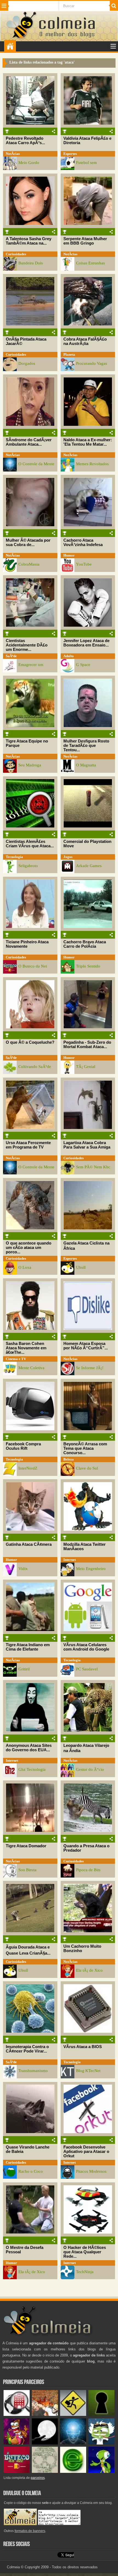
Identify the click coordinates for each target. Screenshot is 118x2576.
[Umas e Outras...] (45, 2472)
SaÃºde (11, 656)
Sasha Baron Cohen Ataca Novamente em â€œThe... (26, 1348)
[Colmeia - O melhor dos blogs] (22, 38)
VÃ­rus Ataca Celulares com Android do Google (86, 1647)
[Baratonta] (17, 2443)
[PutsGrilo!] (101, 2472)
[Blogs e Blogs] (73, 2472)
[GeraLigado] (101, 2443)
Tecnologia (14, 857)
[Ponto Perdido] (101, 2415)
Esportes (70, 154)
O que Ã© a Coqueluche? (30, 1042)
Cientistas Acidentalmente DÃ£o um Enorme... (27, 645)
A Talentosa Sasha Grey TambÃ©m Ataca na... (29, 241)
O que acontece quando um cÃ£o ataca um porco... (29, 1248)
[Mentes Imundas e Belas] (45, 2443)
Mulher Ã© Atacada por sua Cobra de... (28, 542)
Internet (70, 1560)
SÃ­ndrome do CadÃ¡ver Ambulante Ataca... (29, 442)
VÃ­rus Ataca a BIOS (83, 2047)
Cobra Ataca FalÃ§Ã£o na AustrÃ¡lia (85, 341)
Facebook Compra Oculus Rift (23, 1446)
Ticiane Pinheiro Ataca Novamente (27, 944)
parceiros (38, 2478)
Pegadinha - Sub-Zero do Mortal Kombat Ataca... (87, 1045)
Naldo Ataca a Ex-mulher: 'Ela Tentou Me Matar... (88, 442)
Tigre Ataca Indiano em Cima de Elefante (28, 1647)
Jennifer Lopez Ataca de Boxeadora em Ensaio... (86, 643)
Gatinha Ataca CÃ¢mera (29, 1544)
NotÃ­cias (13, 154)
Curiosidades (16, 254)
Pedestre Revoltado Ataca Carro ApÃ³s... (25, 141)
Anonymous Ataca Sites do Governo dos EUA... (29, 1748)
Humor (69, 555)
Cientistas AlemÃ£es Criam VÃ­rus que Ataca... (30, 844)
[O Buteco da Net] (17, 2472)
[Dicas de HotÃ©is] (17, 2415)
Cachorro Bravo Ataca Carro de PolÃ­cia (85, 944)
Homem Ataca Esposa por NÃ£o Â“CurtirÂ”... (86, 1346)
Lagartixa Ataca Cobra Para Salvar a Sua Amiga (87, 1145)
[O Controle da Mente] (73, 2443)
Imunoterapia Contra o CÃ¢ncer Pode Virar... (27, 2049)
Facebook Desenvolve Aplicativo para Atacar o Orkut (86, 2152)
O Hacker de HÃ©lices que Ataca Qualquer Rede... (85, 2252)
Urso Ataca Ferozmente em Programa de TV (28, 1145)
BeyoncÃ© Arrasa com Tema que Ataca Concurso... (85, 1448)
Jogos (68, 857)
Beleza (69, 1459)
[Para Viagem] (73, 2415)
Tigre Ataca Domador (26, 1846)
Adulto (69, 656)
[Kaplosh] (45, 2415)
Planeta (69, 354)
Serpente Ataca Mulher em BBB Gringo (85, 241)
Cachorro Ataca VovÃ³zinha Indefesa (83, 542)
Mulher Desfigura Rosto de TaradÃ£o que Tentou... (86, 746)
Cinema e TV (16, 1359)
